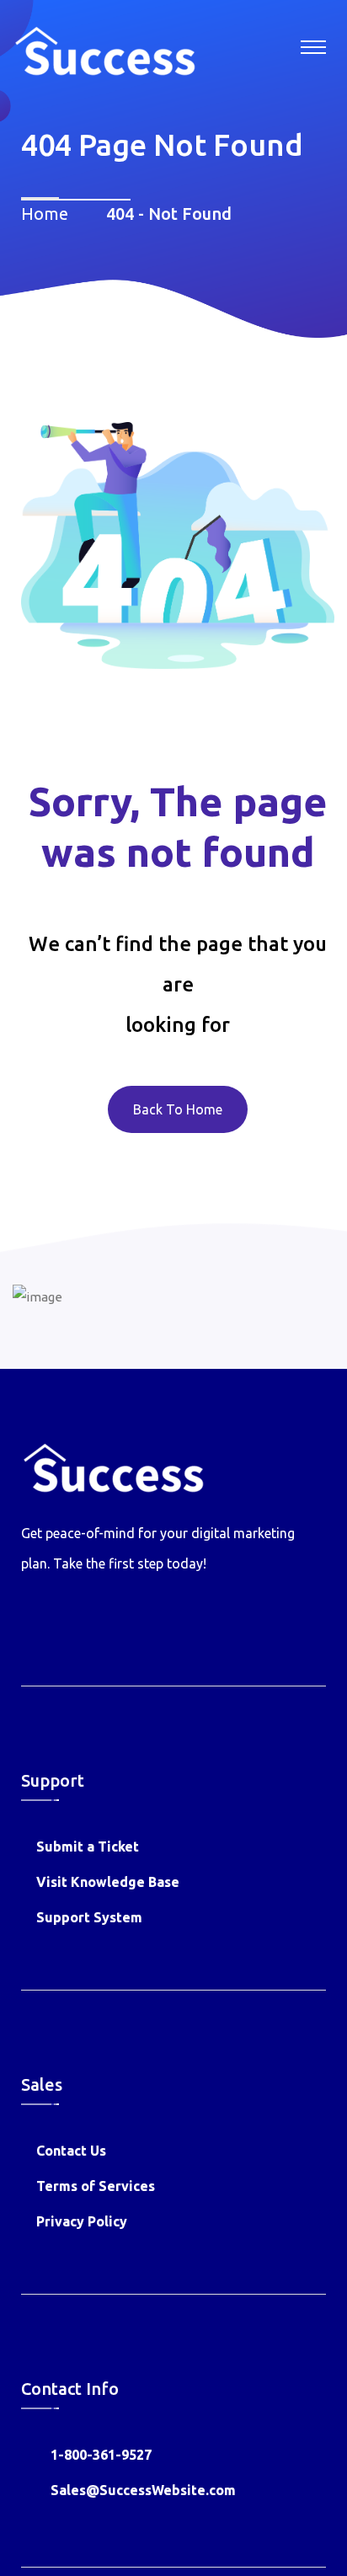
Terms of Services (96, 2186)
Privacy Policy (82, 2221)
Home (49, 214)
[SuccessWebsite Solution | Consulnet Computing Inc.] (104, 49)
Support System (89, 1917)
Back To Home (178, 1109)
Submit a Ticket (88, 1846)
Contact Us (71, 2151)
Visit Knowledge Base (108, 1882)
